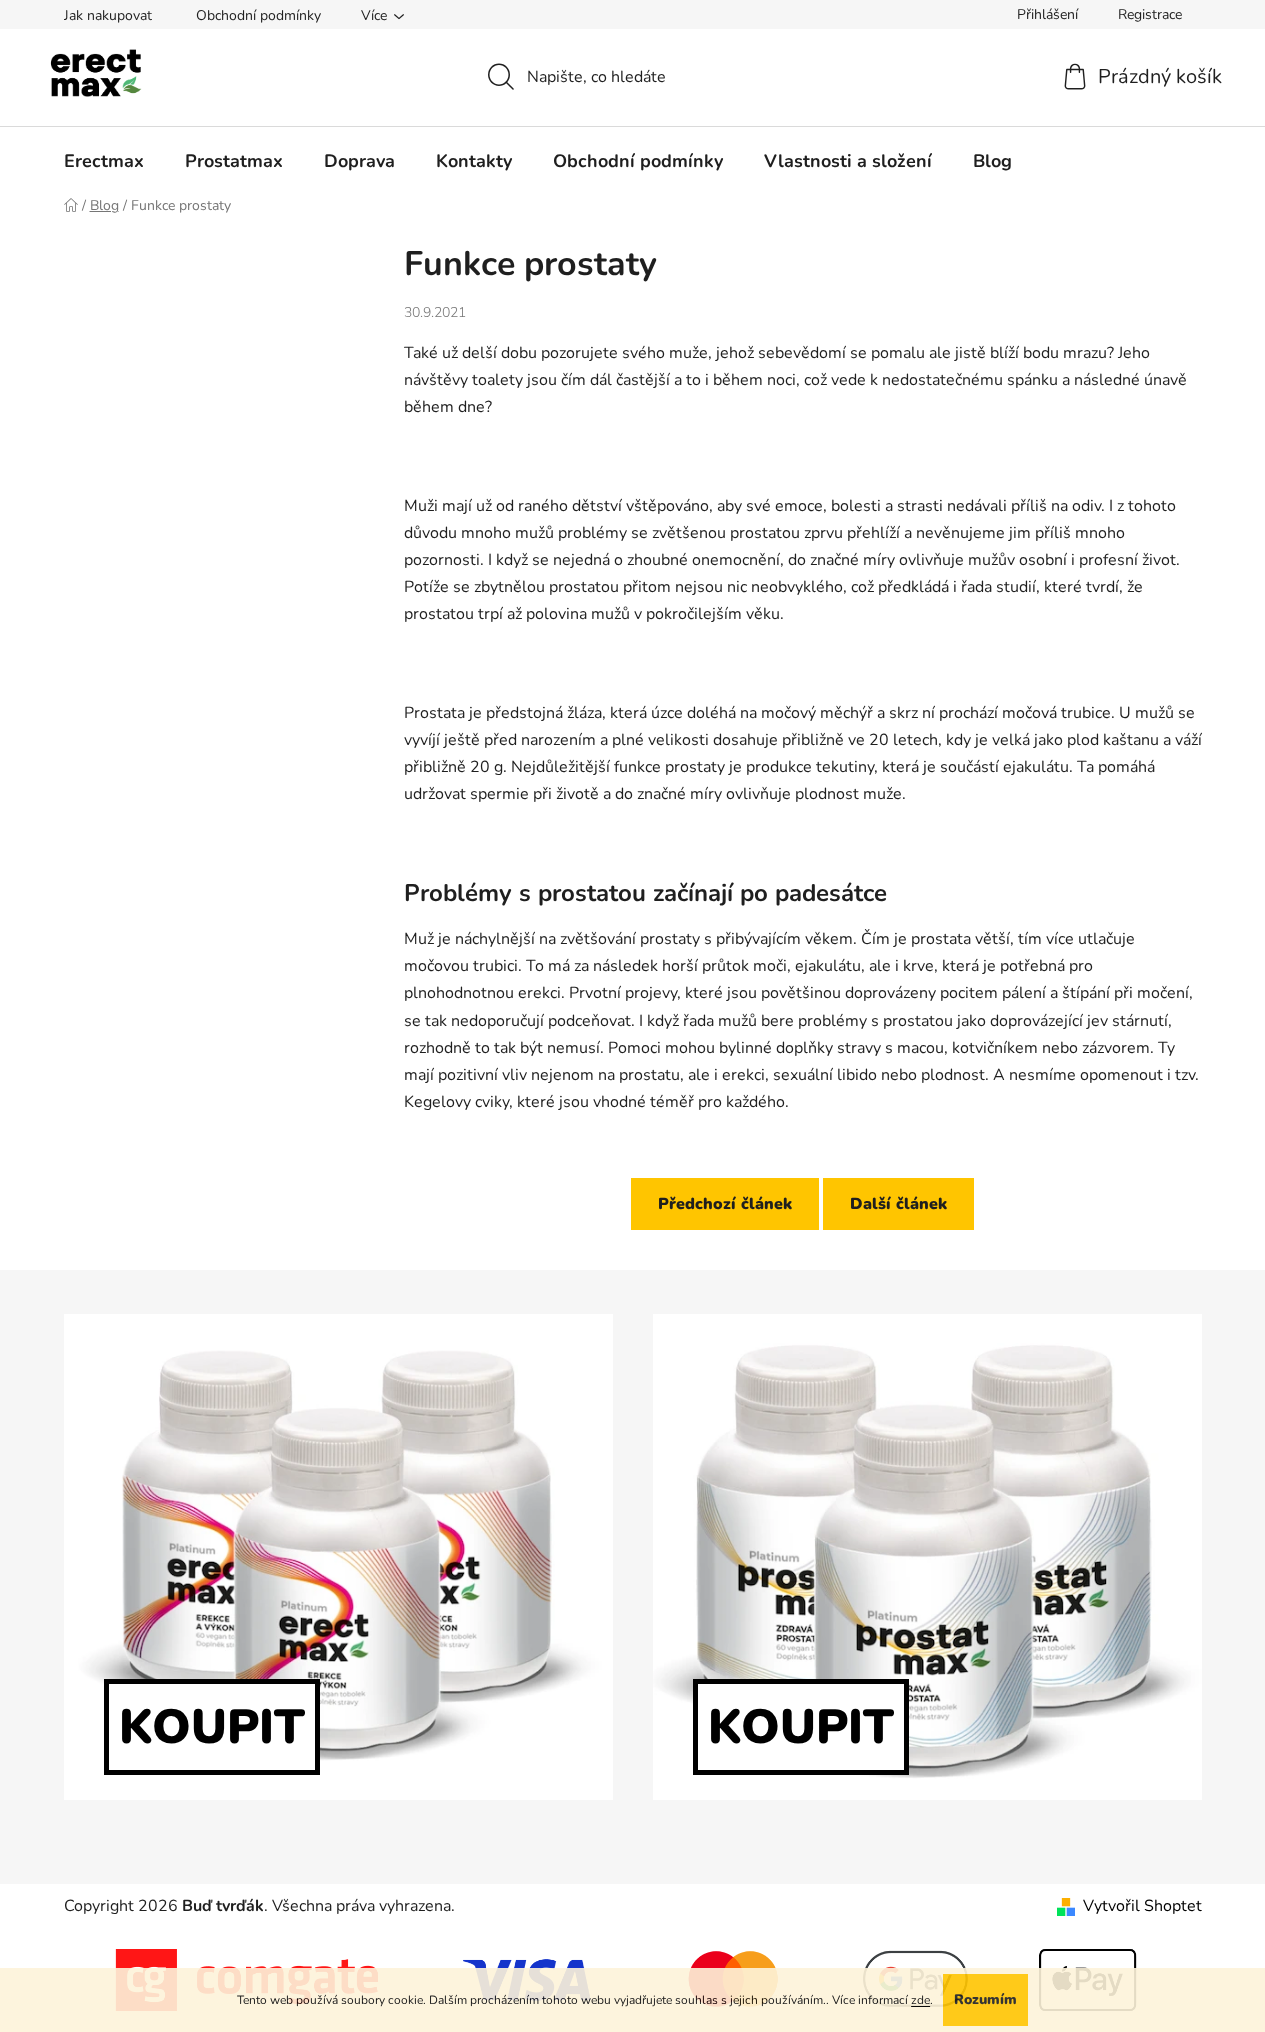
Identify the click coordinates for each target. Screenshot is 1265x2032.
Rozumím (985, 1999)
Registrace (1150, 14)
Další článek (898, 1204)
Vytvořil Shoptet (1142, 1906)
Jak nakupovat (108, 15)
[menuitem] (104, 161)
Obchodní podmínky (258, 15)
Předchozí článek (725, 1204)
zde (920, 2000)
